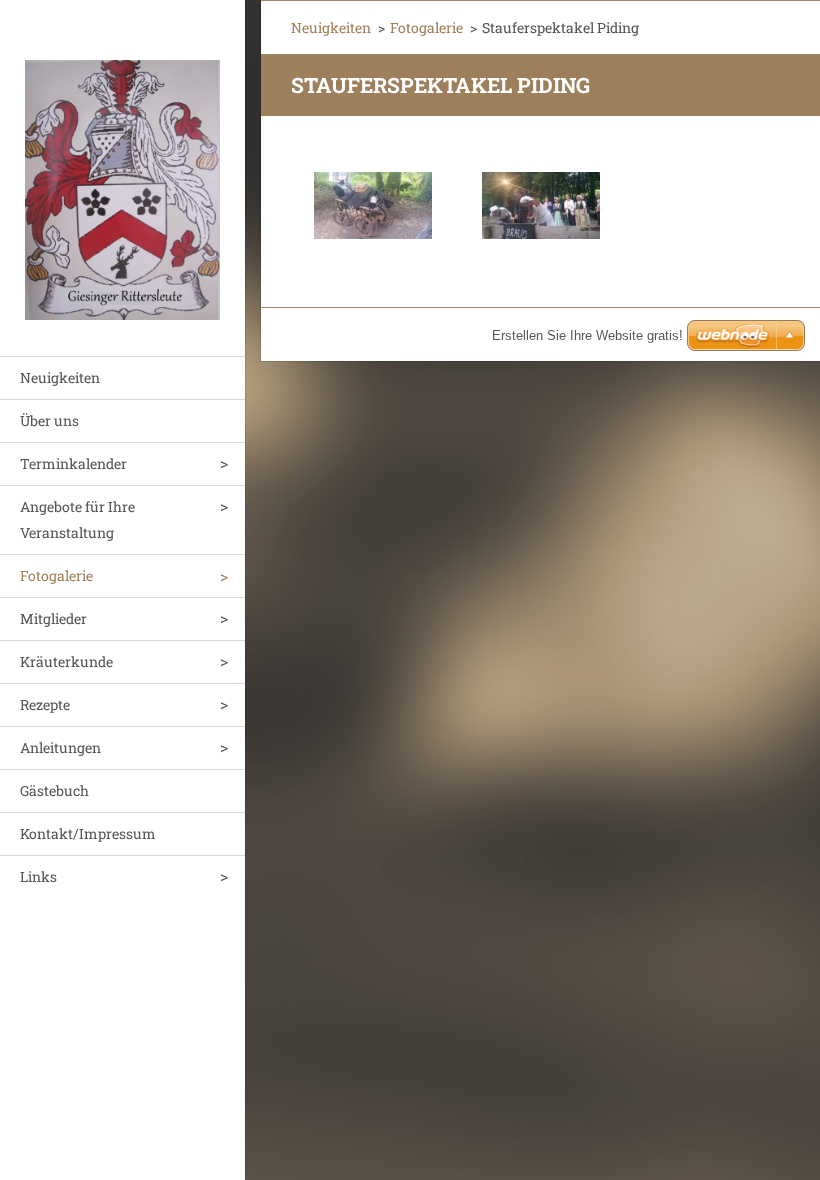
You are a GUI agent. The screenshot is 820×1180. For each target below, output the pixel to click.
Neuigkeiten (60, 377)
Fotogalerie (56, 575)
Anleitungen (60, 747)
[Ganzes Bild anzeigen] (373, 205)
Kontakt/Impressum (88, 833)
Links (38, 876)
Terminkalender (73, 463)
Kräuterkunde (66, 661)
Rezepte (45, 704)
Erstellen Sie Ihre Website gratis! (587, 335)
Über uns (49, 420)
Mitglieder (53, 618)
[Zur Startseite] (122, 165)
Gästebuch (54, 790)
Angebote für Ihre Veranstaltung (77, 519)
